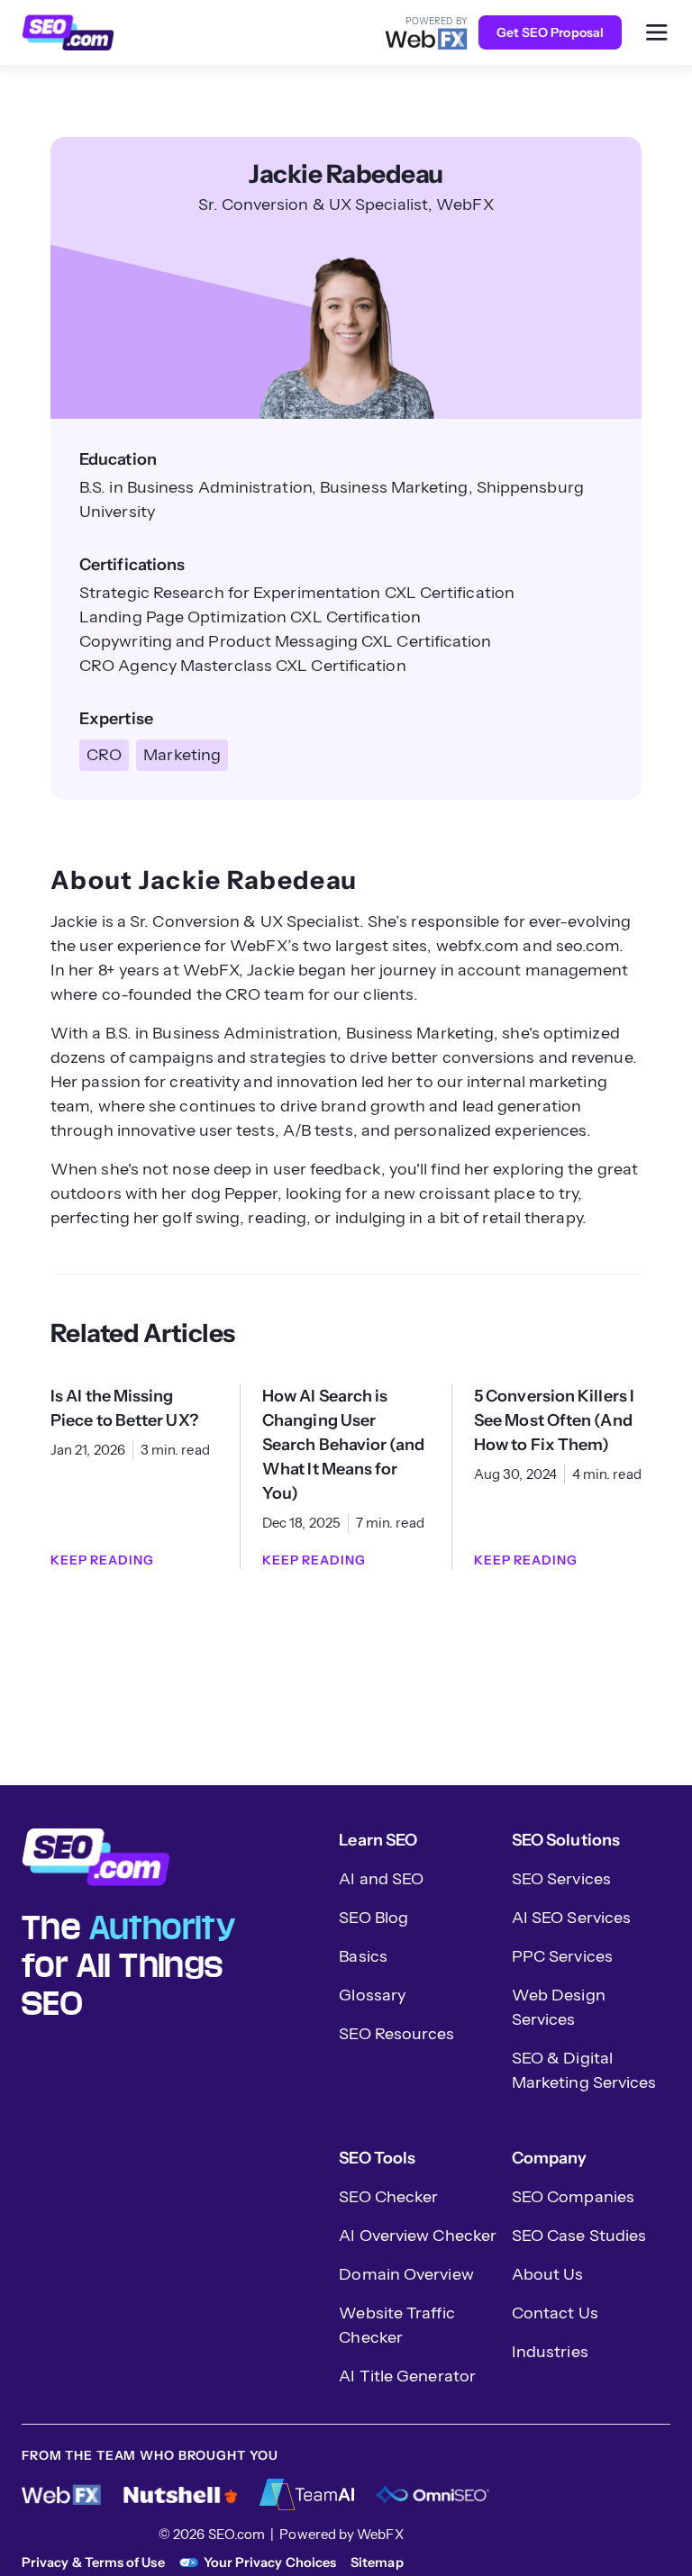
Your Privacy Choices (270, 2562)
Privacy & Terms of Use (93, 2562)
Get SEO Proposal (550, 32)
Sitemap (377, 2562)
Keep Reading (102, 1560)
